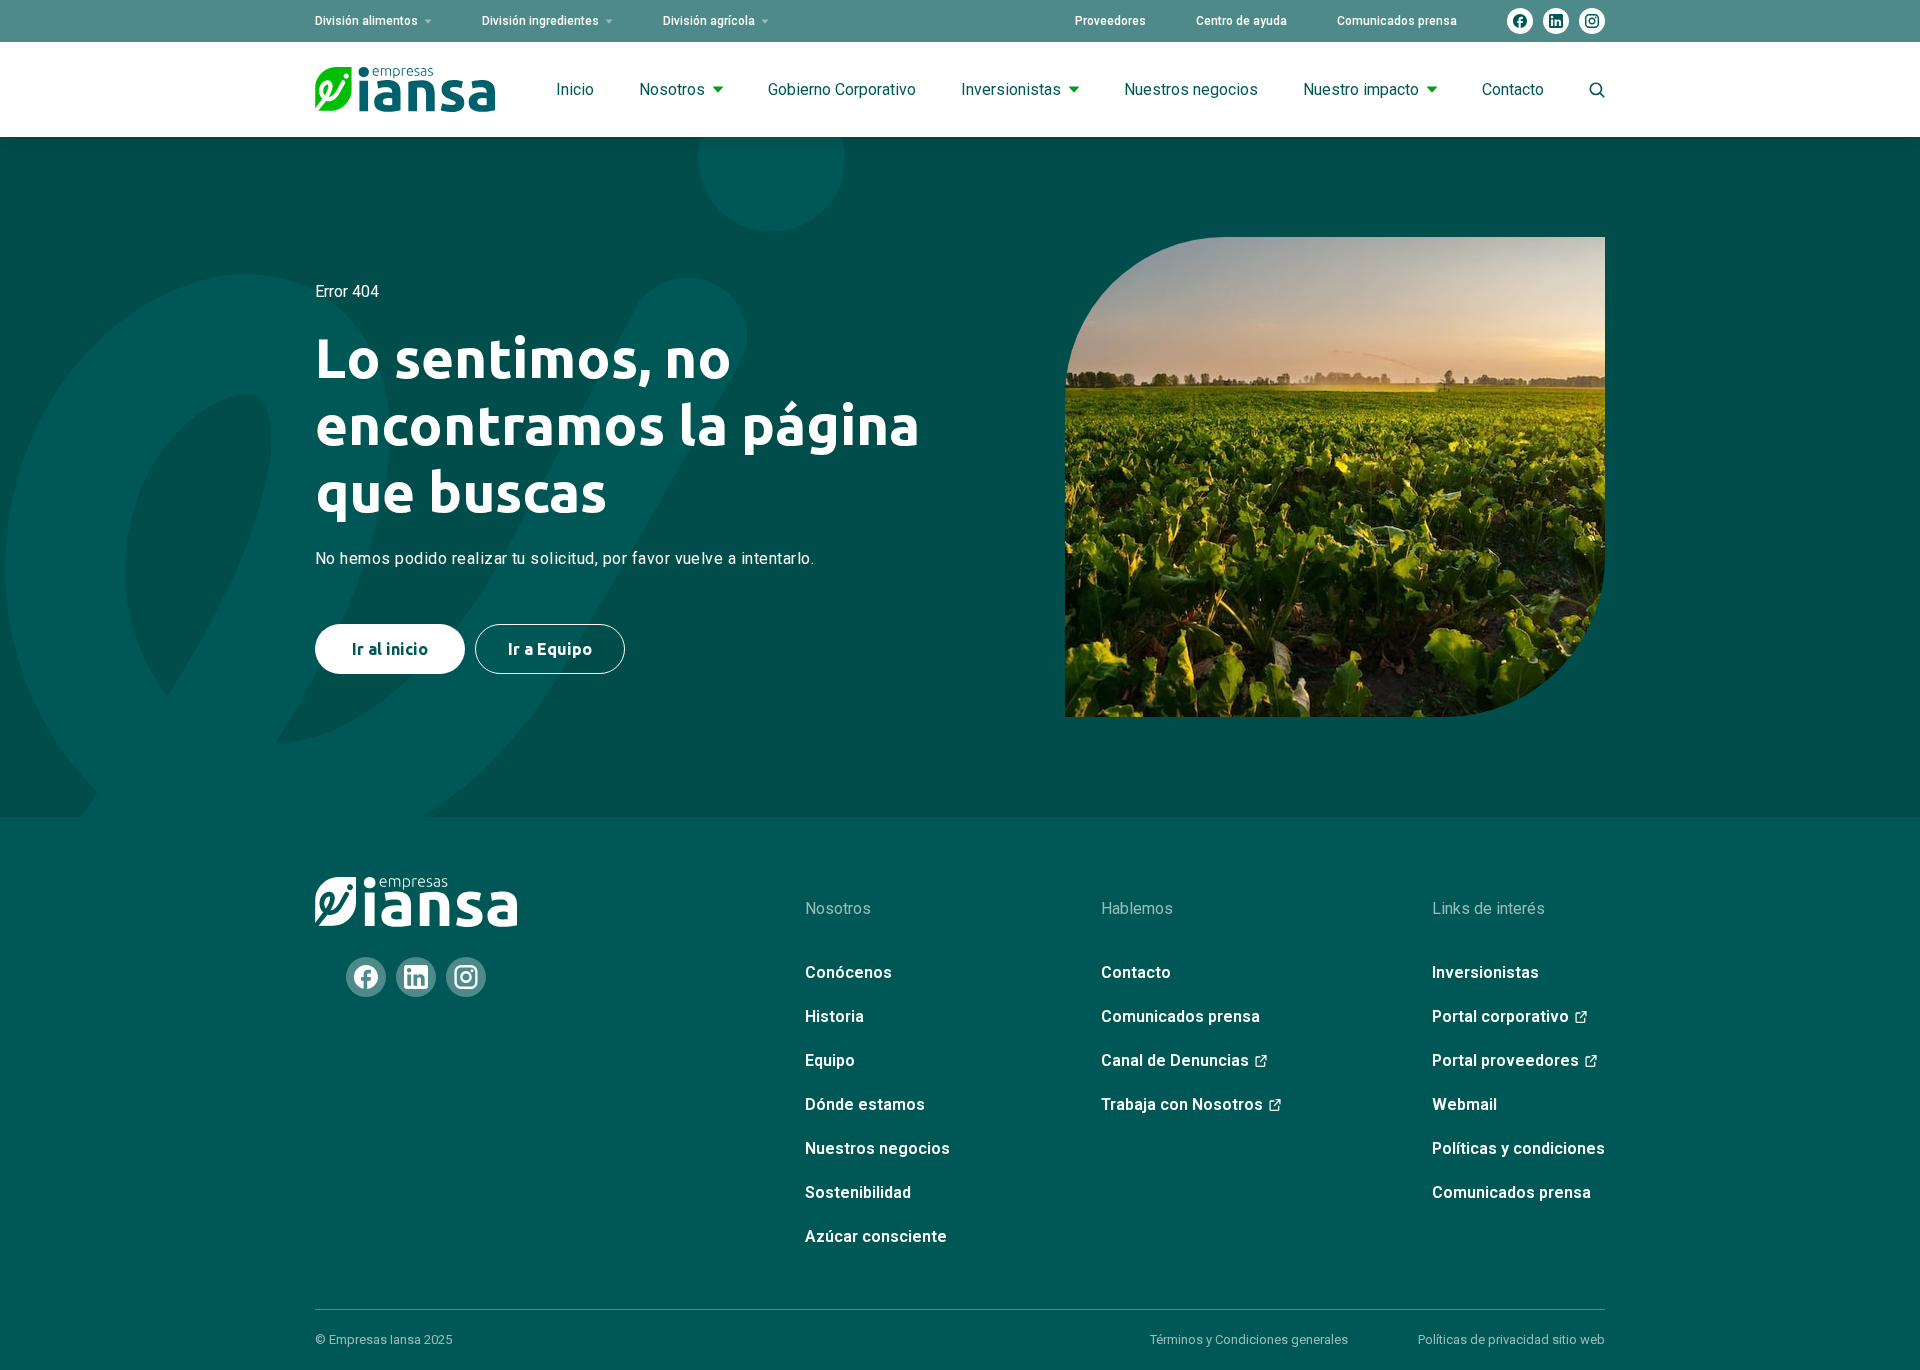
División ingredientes (540, 21)
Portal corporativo (1500, 1016)
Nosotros (672, 89)
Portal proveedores (1505, 1060)
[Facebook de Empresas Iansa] (1520, 21)
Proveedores (1110, 21)
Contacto (1513, 89)
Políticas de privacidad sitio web (1511, 1339)
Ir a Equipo (550, 649)
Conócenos (848, 972)
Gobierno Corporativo (842, 89)
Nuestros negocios (1191, 89)
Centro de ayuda (1241, 21)
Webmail (1464, 1104)
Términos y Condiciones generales (1249, 1339)
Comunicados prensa (1397, 21)
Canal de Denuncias (1175, 1060)
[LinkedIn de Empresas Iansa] (1556, 21)
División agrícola (709, 21)
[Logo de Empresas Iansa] (405, 89)
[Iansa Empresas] (416, 902)
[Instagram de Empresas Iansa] (1592, 21)
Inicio (575, 89)
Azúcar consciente (876, 1236)
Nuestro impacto (1361, 89)
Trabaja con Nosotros (1182, 1104)
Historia (834, 1016)
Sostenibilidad (858, 1192)
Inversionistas (1011, 89)
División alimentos (366, 21)
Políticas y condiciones (1518, 1148)
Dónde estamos (865, 1104)
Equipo (830, 1060)
